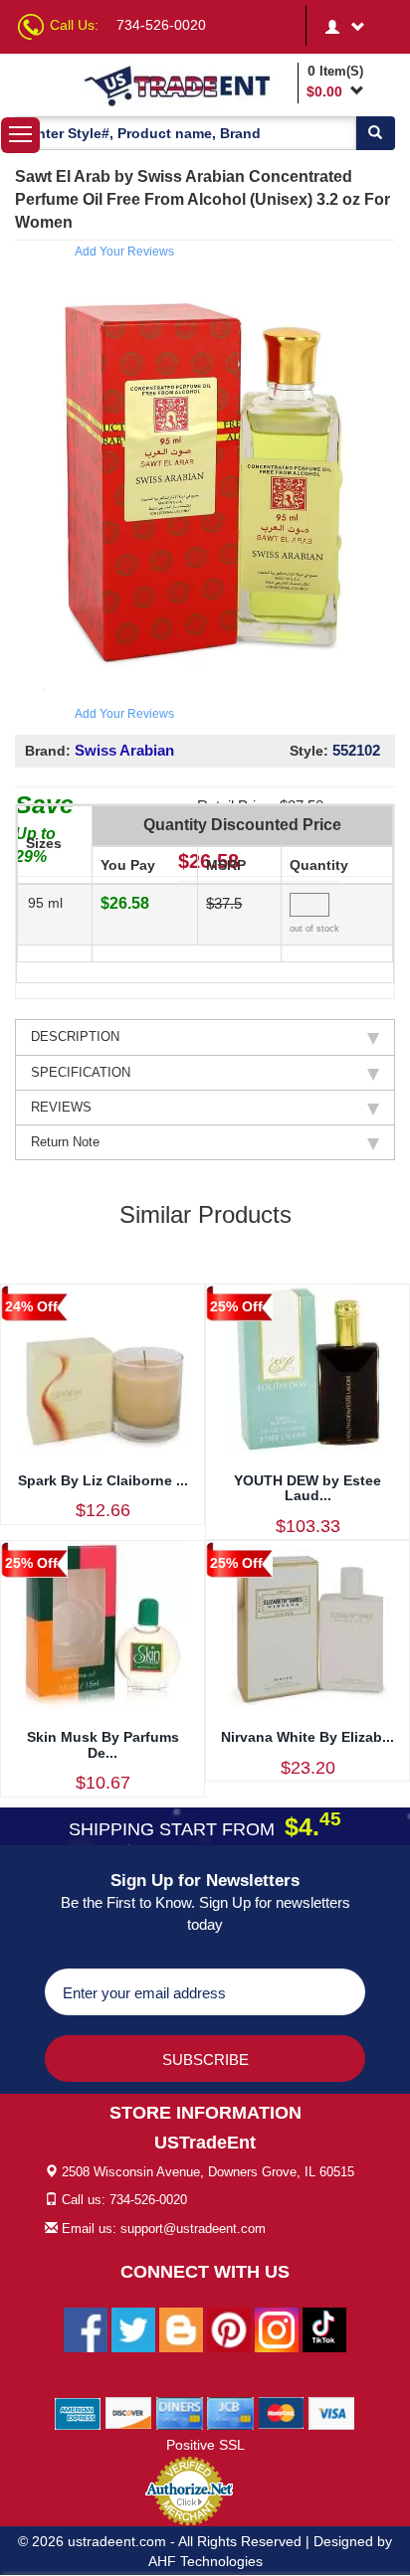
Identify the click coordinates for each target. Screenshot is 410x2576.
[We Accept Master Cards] (281, 2412)
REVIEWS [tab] (61, 1107)
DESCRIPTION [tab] (75, 1036)
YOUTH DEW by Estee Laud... (307, 1488)
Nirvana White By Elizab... (307, 1737)
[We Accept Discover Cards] (129, 2412)
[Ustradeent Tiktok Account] (324, 2328)
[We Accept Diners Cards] (180, 2412)
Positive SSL (205, 2445)
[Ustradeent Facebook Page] (86, 2328)
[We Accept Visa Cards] (332, 2412)
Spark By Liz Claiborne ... (103, 1480)
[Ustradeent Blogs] (181, 2328)
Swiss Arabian (124, 750)
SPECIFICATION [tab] (81, 1072)
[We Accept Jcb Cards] (230, 2412)
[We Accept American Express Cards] (78, 2412)
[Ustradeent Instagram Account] (277, 2328)
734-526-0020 (161, 25)
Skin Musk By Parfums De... (103, 1744)
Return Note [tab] (65, 1142)
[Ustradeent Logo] (187, 85)
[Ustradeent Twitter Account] (133, 2328)
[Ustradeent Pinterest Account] (229, 2328)
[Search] (375, 133)
